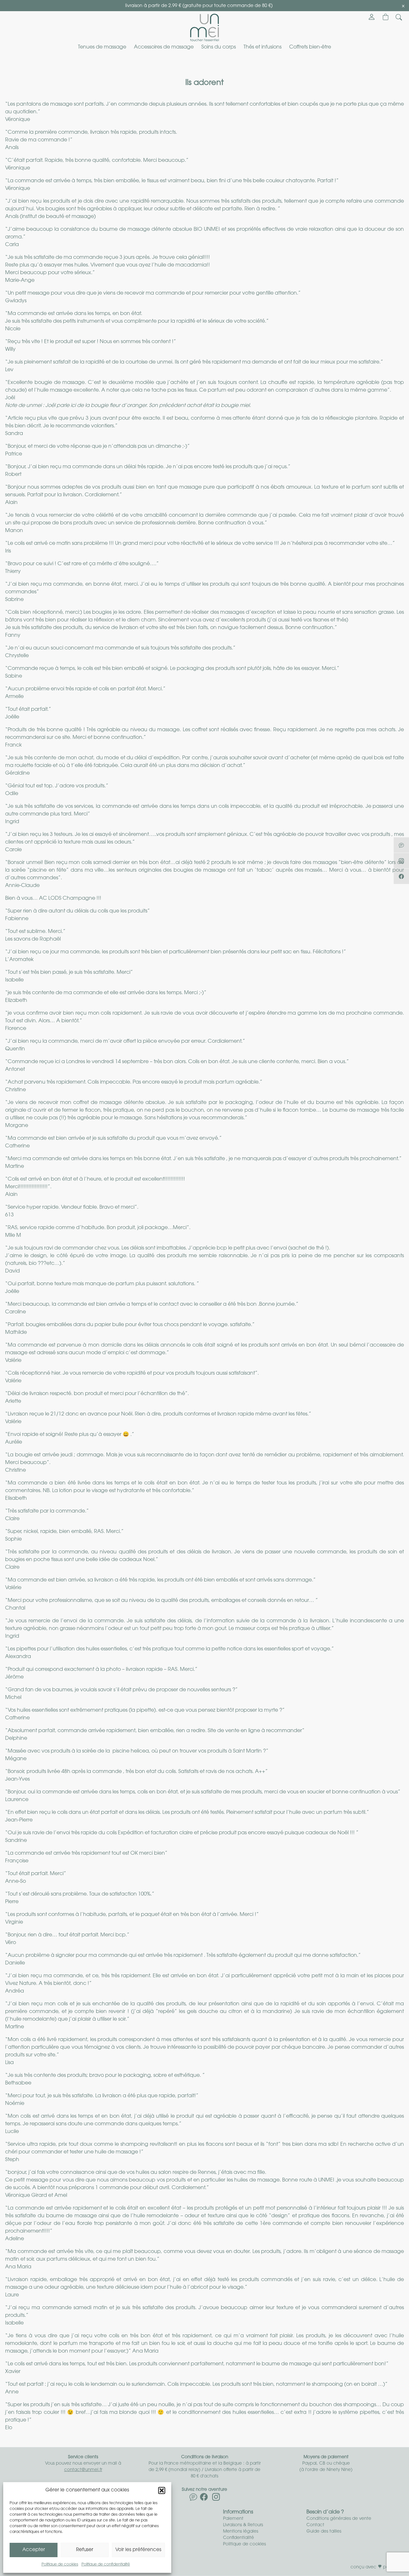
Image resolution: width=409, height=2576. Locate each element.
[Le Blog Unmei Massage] (401, 845)
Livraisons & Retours (243, 2525)
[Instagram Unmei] (216, 2499)
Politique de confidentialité (106, 2565)
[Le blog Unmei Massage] (193, 2499)
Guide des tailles (324, 2531)
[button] (162, 2490)
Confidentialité (239, 2538)
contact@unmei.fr (83, 2470)
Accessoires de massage (164, 47)
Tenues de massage (102, 47)
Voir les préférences (138, 2550)
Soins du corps (219, 47)
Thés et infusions (262, 47)
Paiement (233, 2519)
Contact (315, 2525)
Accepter (34, 2550)
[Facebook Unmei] (204, 2499)
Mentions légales (241, 2531)
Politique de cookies (60, 2565)
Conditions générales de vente (339, 2519)
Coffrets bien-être (310, 47)
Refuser (85, 2550)
